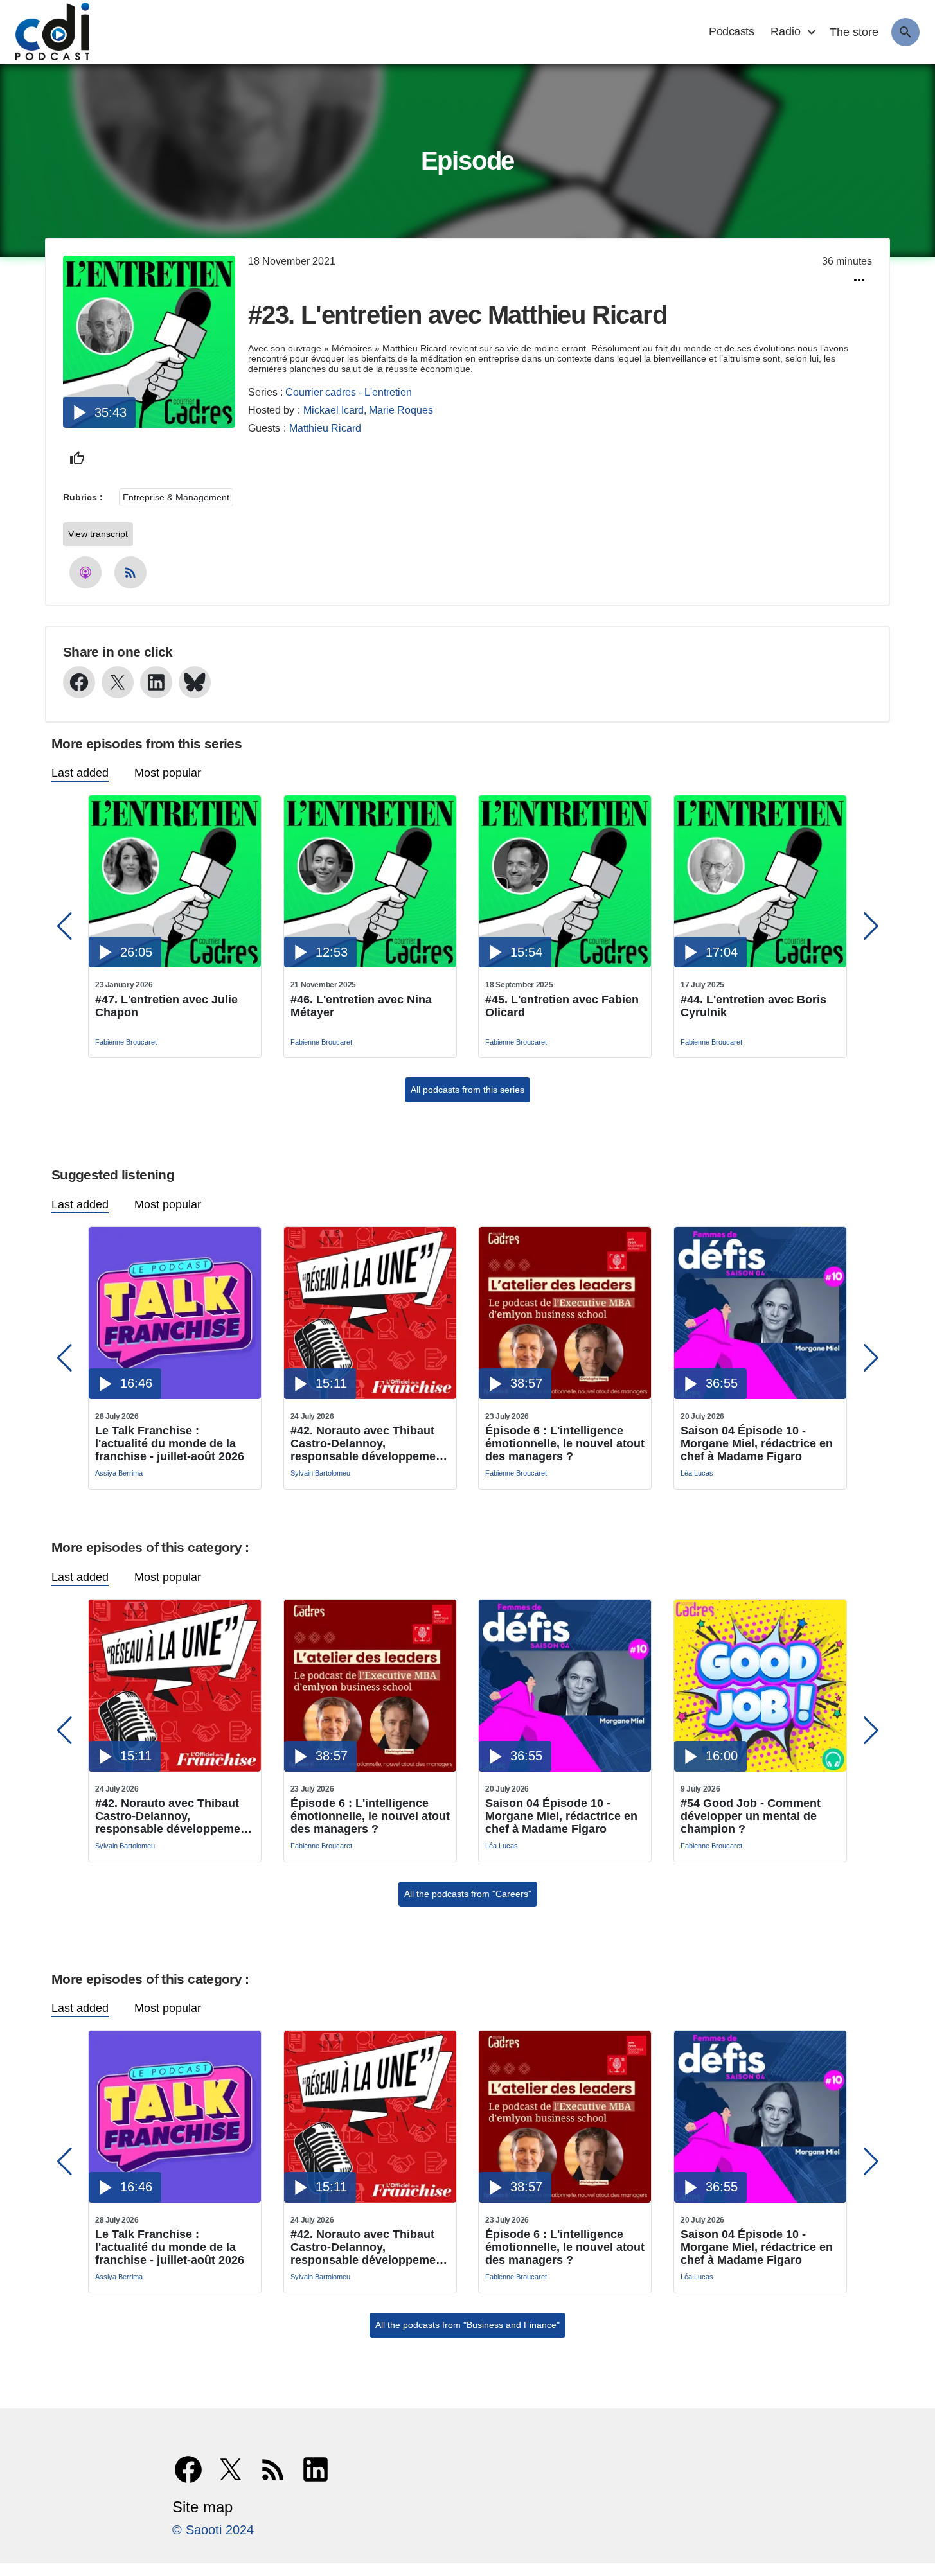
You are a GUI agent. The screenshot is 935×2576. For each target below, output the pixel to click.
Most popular (168, 773)
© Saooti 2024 (213, 2530)
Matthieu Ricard (325, 428)
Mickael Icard (334, 410)
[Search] (905, 32)
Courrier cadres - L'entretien (349, 392)
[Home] (46, 32)
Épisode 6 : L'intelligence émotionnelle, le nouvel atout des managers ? (565, 1443)
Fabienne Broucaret (126, 1042)
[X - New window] (118, 682)
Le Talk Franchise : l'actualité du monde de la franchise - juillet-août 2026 (170, 1443)
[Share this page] (859, 280)
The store (854, 32)
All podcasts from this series (468, 1090)
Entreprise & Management (176, 497)
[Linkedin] (316, 2469)
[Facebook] (188, 2469)
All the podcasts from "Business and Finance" (468, 2325)
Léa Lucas (697, 1473)
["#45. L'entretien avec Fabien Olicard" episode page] (565, 964)
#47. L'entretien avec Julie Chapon (166, 1006)
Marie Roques (401, 410)
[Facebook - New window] (79, 682)
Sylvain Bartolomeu (320, 1473)
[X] (231, 2469)
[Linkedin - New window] (156, 682)
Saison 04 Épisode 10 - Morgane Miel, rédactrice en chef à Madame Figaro (757, 1443)
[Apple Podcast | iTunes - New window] (85, 572)
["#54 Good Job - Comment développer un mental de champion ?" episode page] (760, 1768)
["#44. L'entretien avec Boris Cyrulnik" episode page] (760, 964)
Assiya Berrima (119, 1473)
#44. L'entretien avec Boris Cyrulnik (753, 1006)
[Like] (77, 458)
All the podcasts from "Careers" (468, 1894)
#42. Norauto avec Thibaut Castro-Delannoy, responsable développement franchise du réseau (369, 1443)
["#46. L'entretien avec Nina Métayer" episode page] (370, 964)
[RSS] (273, 2469)
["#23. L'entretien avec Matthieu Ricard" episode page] (149, 424)
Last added (80, 773)
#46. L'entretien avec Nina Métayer (361, 1006)
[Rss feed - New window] (130, 572)
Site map (202, 2507)
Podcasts (731, 31)
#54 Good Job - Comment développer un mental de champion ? (751, 1816)
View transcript (98, 534)
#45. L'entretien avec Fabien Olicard (562, 1006)
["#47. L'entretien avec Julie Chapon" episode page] (175, 964)
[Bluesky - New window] (195, 682)
